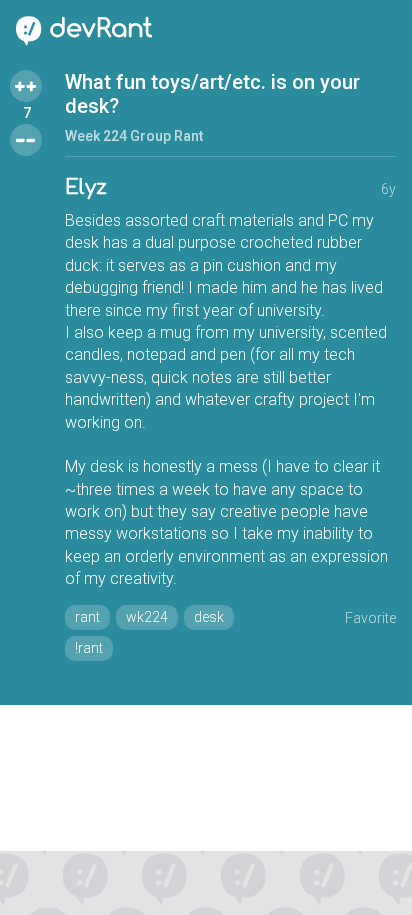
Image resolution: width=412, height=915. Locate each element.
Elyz (86, 187)
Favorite (370, 618)
